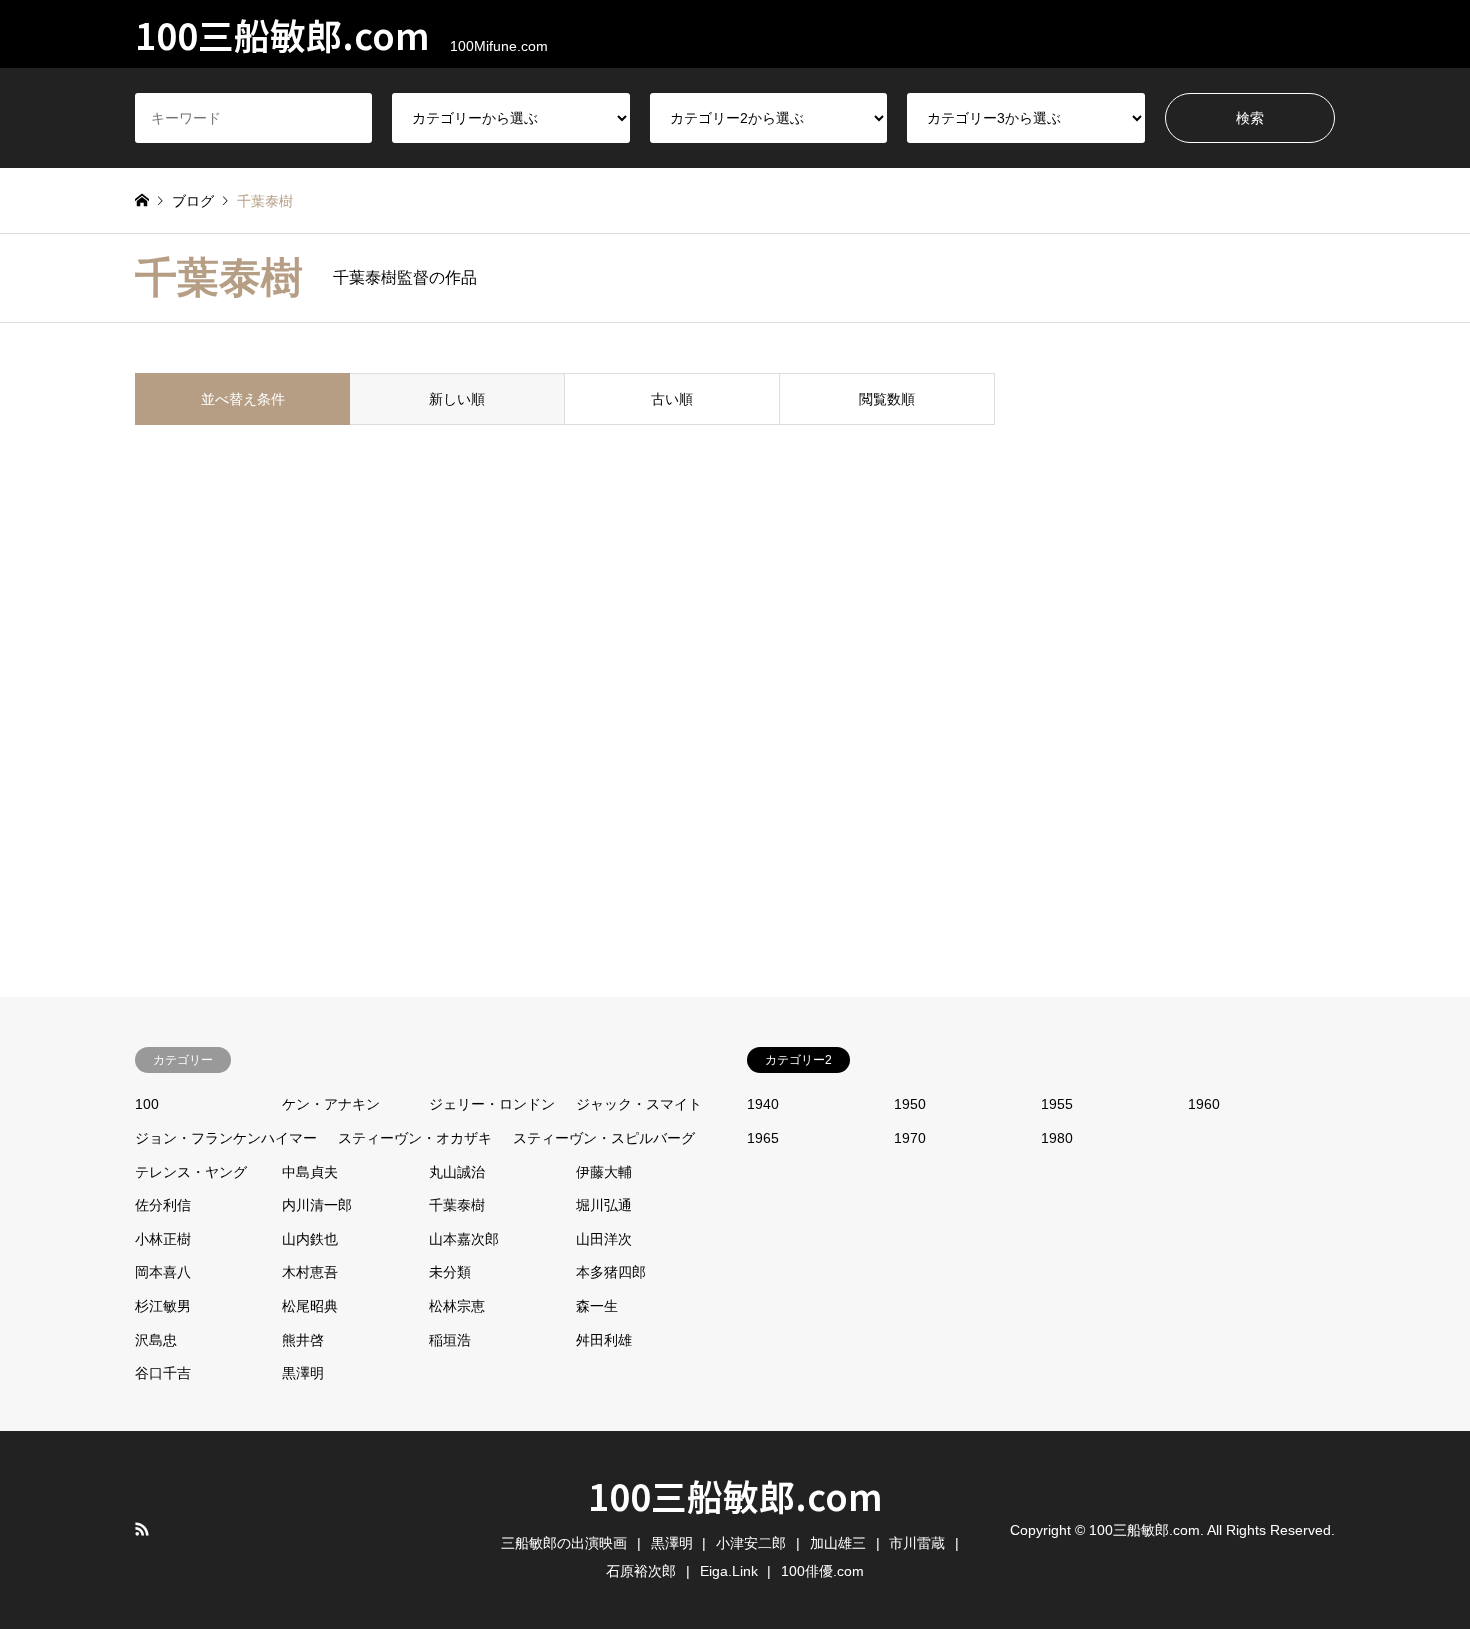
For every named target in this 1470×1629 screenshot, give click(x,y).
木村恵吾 (310, 1272)
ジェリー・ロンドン (492, 1104)
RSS (142, 1529)
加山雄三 (838, 1543)
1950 (910, 1104)
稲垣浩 (450, 1340)
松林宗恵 (457, 1306)
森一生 (597, 1306)
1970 (910, 1138)
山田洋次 (604, 1239)
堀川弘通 (604, 1205)
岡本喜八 (163, 1272)
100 (147, 1104)
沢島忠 (156, 1340)
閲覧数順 (887, 399)
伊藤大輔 (604, 1172)
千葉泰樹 (457, 1205)
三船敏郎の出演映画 (564, 1543)
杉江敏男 (163, 1306)
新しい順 (457, 399)
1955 (1057, 1104)
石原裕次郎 (641, 1571)
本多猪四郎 (611, 1272)
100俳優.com (822, 1571)
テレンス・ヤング (191, 1172)
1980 (1057, 1138)
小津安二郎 (751, 1543)
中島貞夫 (310, 1172)
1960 (1204, 1104)
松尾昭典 (310, 1306)
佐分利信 (163, 1205)
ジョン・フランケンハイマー (226, 1138)
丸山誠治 (457, 1172)
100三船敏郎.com (735, 1495)
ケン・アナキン (331, 1104)
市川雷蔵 (917, 1543)
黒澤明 (303, 1373)
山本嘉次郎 (464, 1239)
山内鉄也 (310, 1239)
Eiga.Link (729, 1571)
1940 (763, 1104)
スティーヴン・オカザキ (415, 1138)
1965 (763, 1138)
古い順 (672, 399)
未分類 (450, 1272)
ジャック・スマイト (639, 1104)
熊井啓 (303, 1340)
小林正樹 (163, 1239)
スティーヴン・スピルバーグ (604, 1138)
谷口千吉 (163, 1373)
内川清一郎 (317, 1205)
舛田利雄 (604, 1340)
